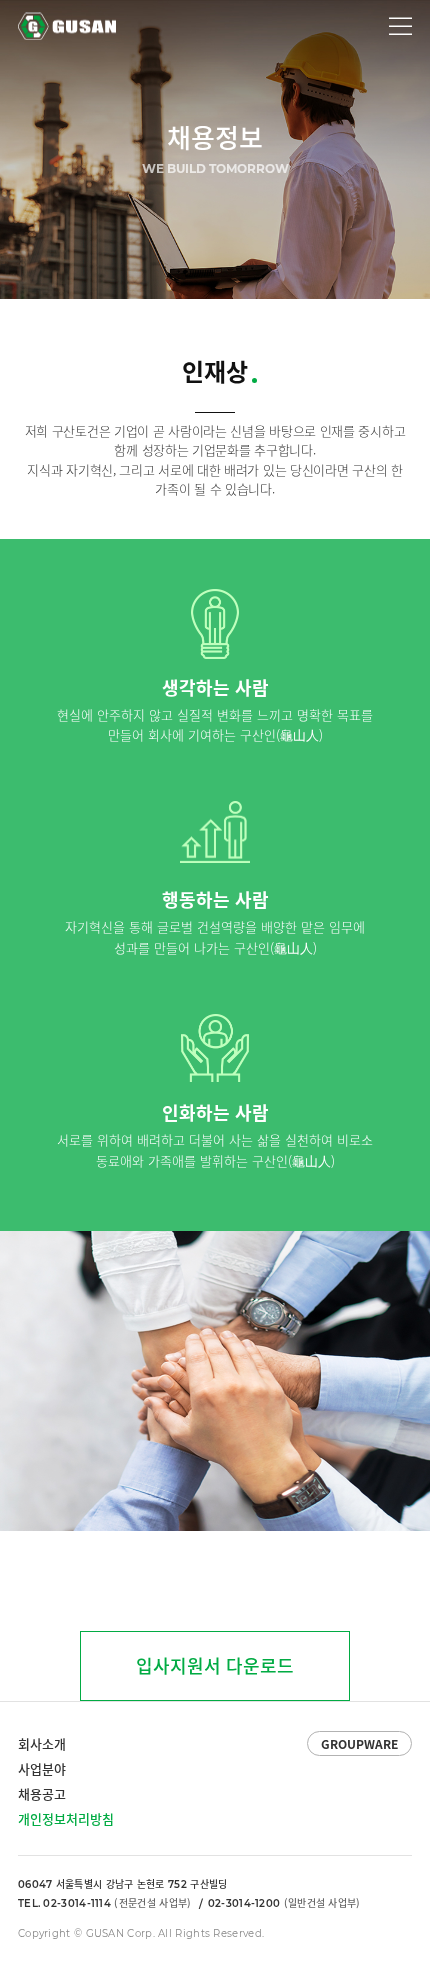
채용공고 (42, 1793)
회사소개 (42, 1743)
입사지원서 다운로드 (215, 1665)
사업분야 (42, 1768)
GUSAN (40, 18)
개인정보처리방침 (66, 1818)
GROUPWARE (359, 1744)
